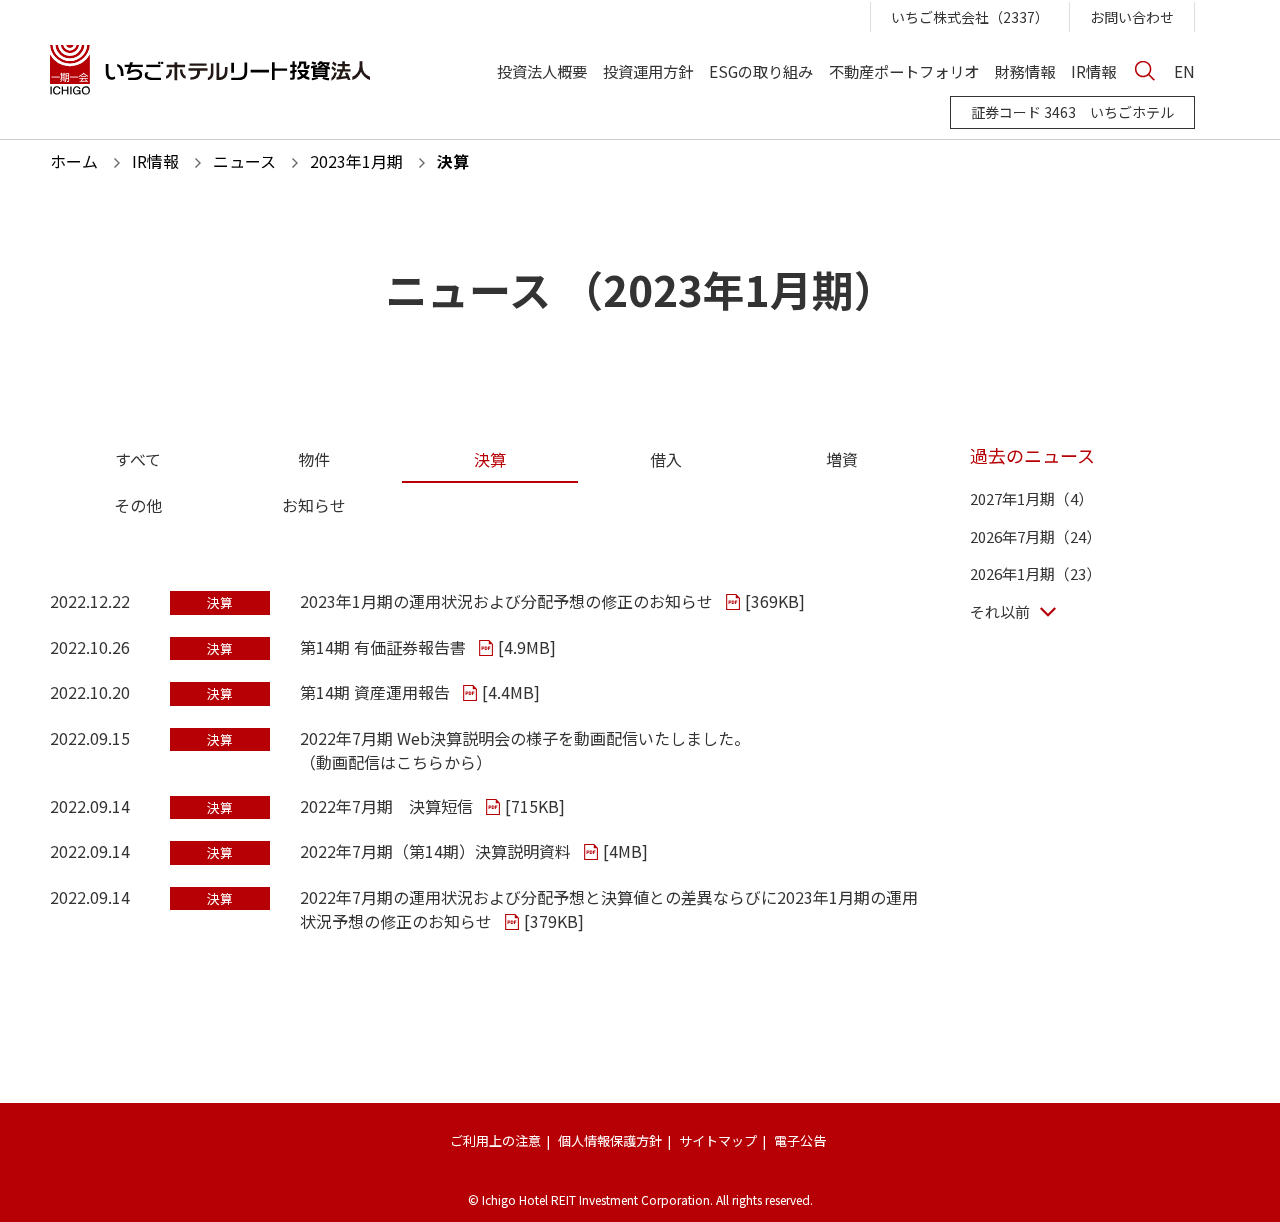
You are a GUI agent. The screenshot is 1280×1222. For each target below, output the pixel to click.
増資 (842, 459)
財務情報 (1025, 70)
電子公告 (800, 1140)
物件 (314, 459)
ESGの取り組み (761, 70)
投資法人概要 (542, 70)
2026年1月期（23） (1035, 573)
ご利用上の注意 (495, 1140)
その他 (138, 505)
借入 (666, 459)
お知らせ (314, 505)
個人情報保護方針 (610, 1140)
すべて (138, 459)
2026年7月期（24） (1035, 536)
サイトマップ (718, 1140)
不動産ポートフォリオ (904, 70)
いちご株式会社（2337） (970, 17)
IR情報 (1093, 70)
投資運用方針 (648, 70)
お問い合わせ (1132, 17)
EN (1184, 70)
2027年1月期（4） (1031, 498)
